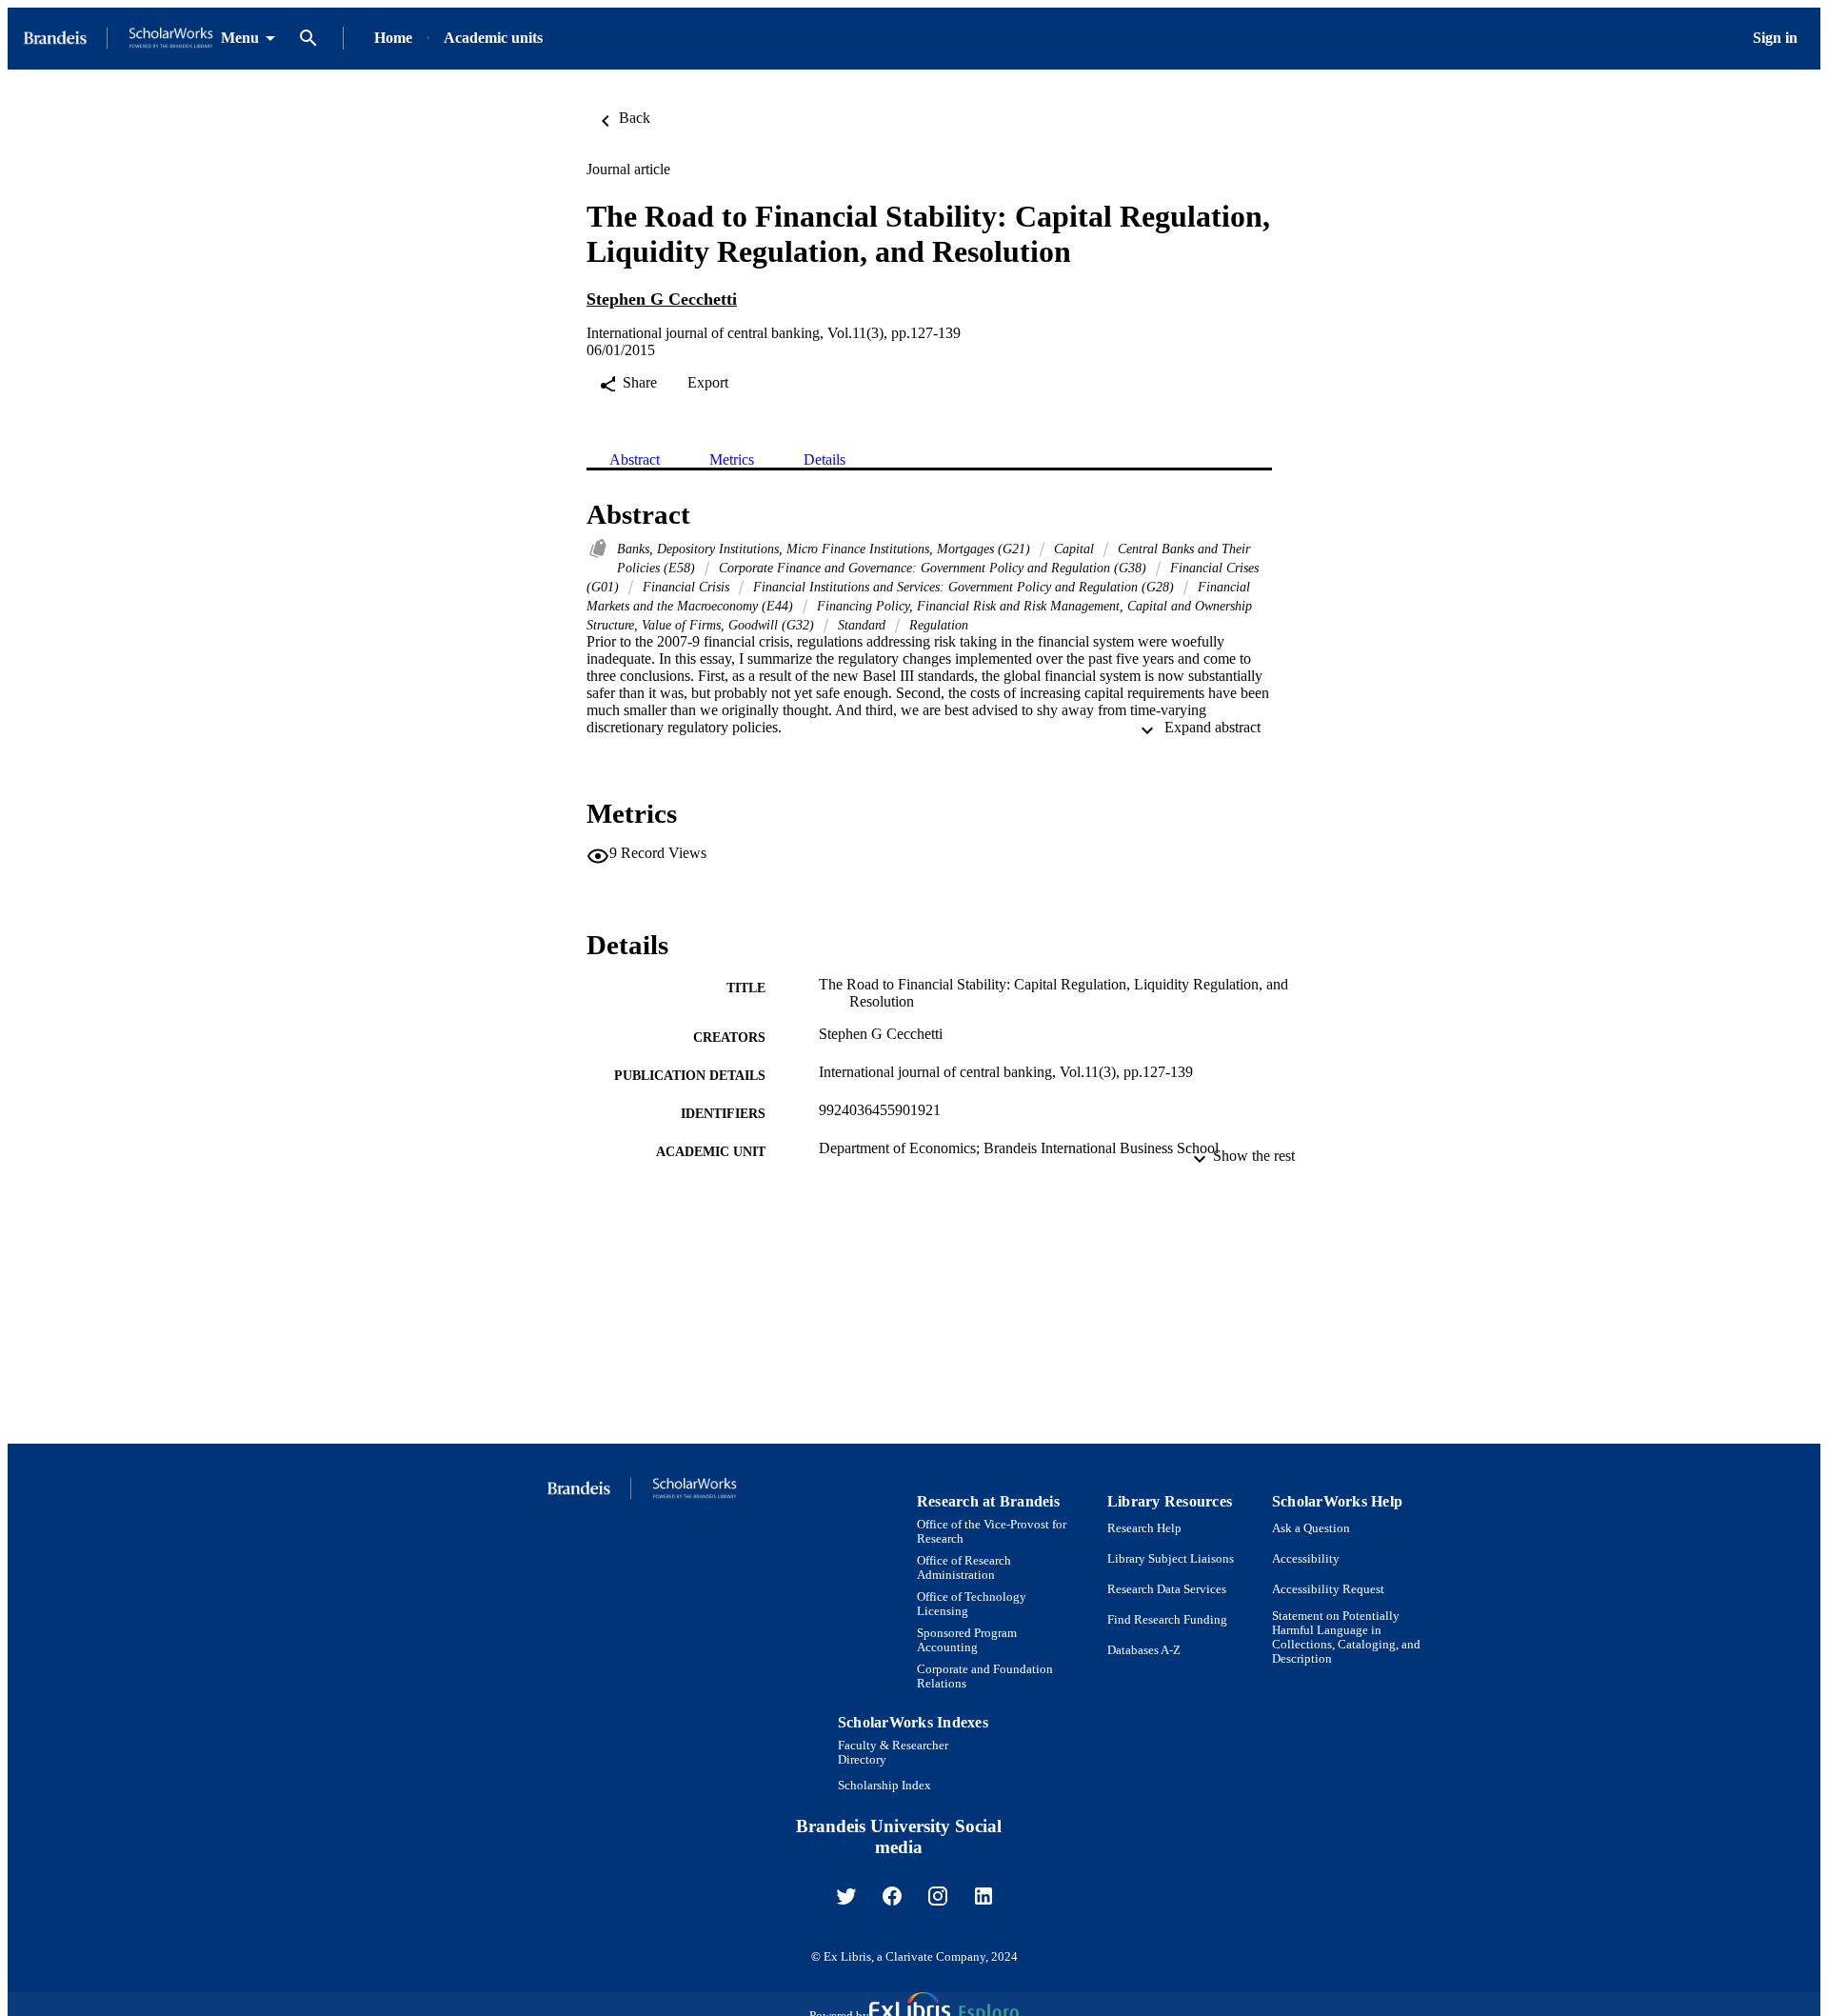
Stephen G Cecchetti (662, 299)
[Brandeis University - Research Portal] (118, 39)
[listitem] (846, 1896)
